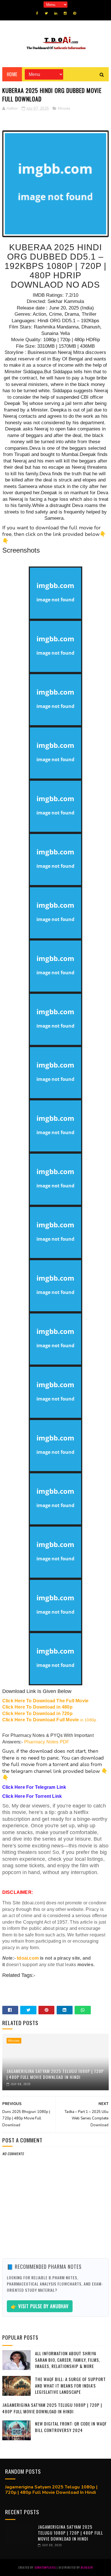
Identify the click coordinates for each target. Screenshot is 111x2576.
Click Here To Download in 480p (37, 1707)
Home (12, 74)
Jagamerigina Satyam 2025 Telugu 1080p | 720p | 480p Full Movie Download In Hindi (55, 2074)
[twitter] (46, 13)
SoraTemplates (45, 2567)
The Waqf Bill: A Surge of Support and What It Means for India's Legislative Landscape (70, 2385)
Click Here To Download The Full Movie (45, 1701)
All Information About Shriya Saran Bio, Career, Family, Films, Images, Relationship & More (68, 2360)
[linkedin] (56, 13)
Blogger (87, 2567)
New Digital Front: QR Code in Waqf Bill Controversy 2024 (71, 2427)
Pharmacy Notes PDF (47, 1742)
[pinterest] (75, 13)
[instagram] (65, 13)
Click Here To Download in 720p (37, 1714)
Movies (64, 109)
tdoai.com (28, 1958)
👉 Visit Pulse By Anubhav (40, 2306)
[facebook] (37, 13)
